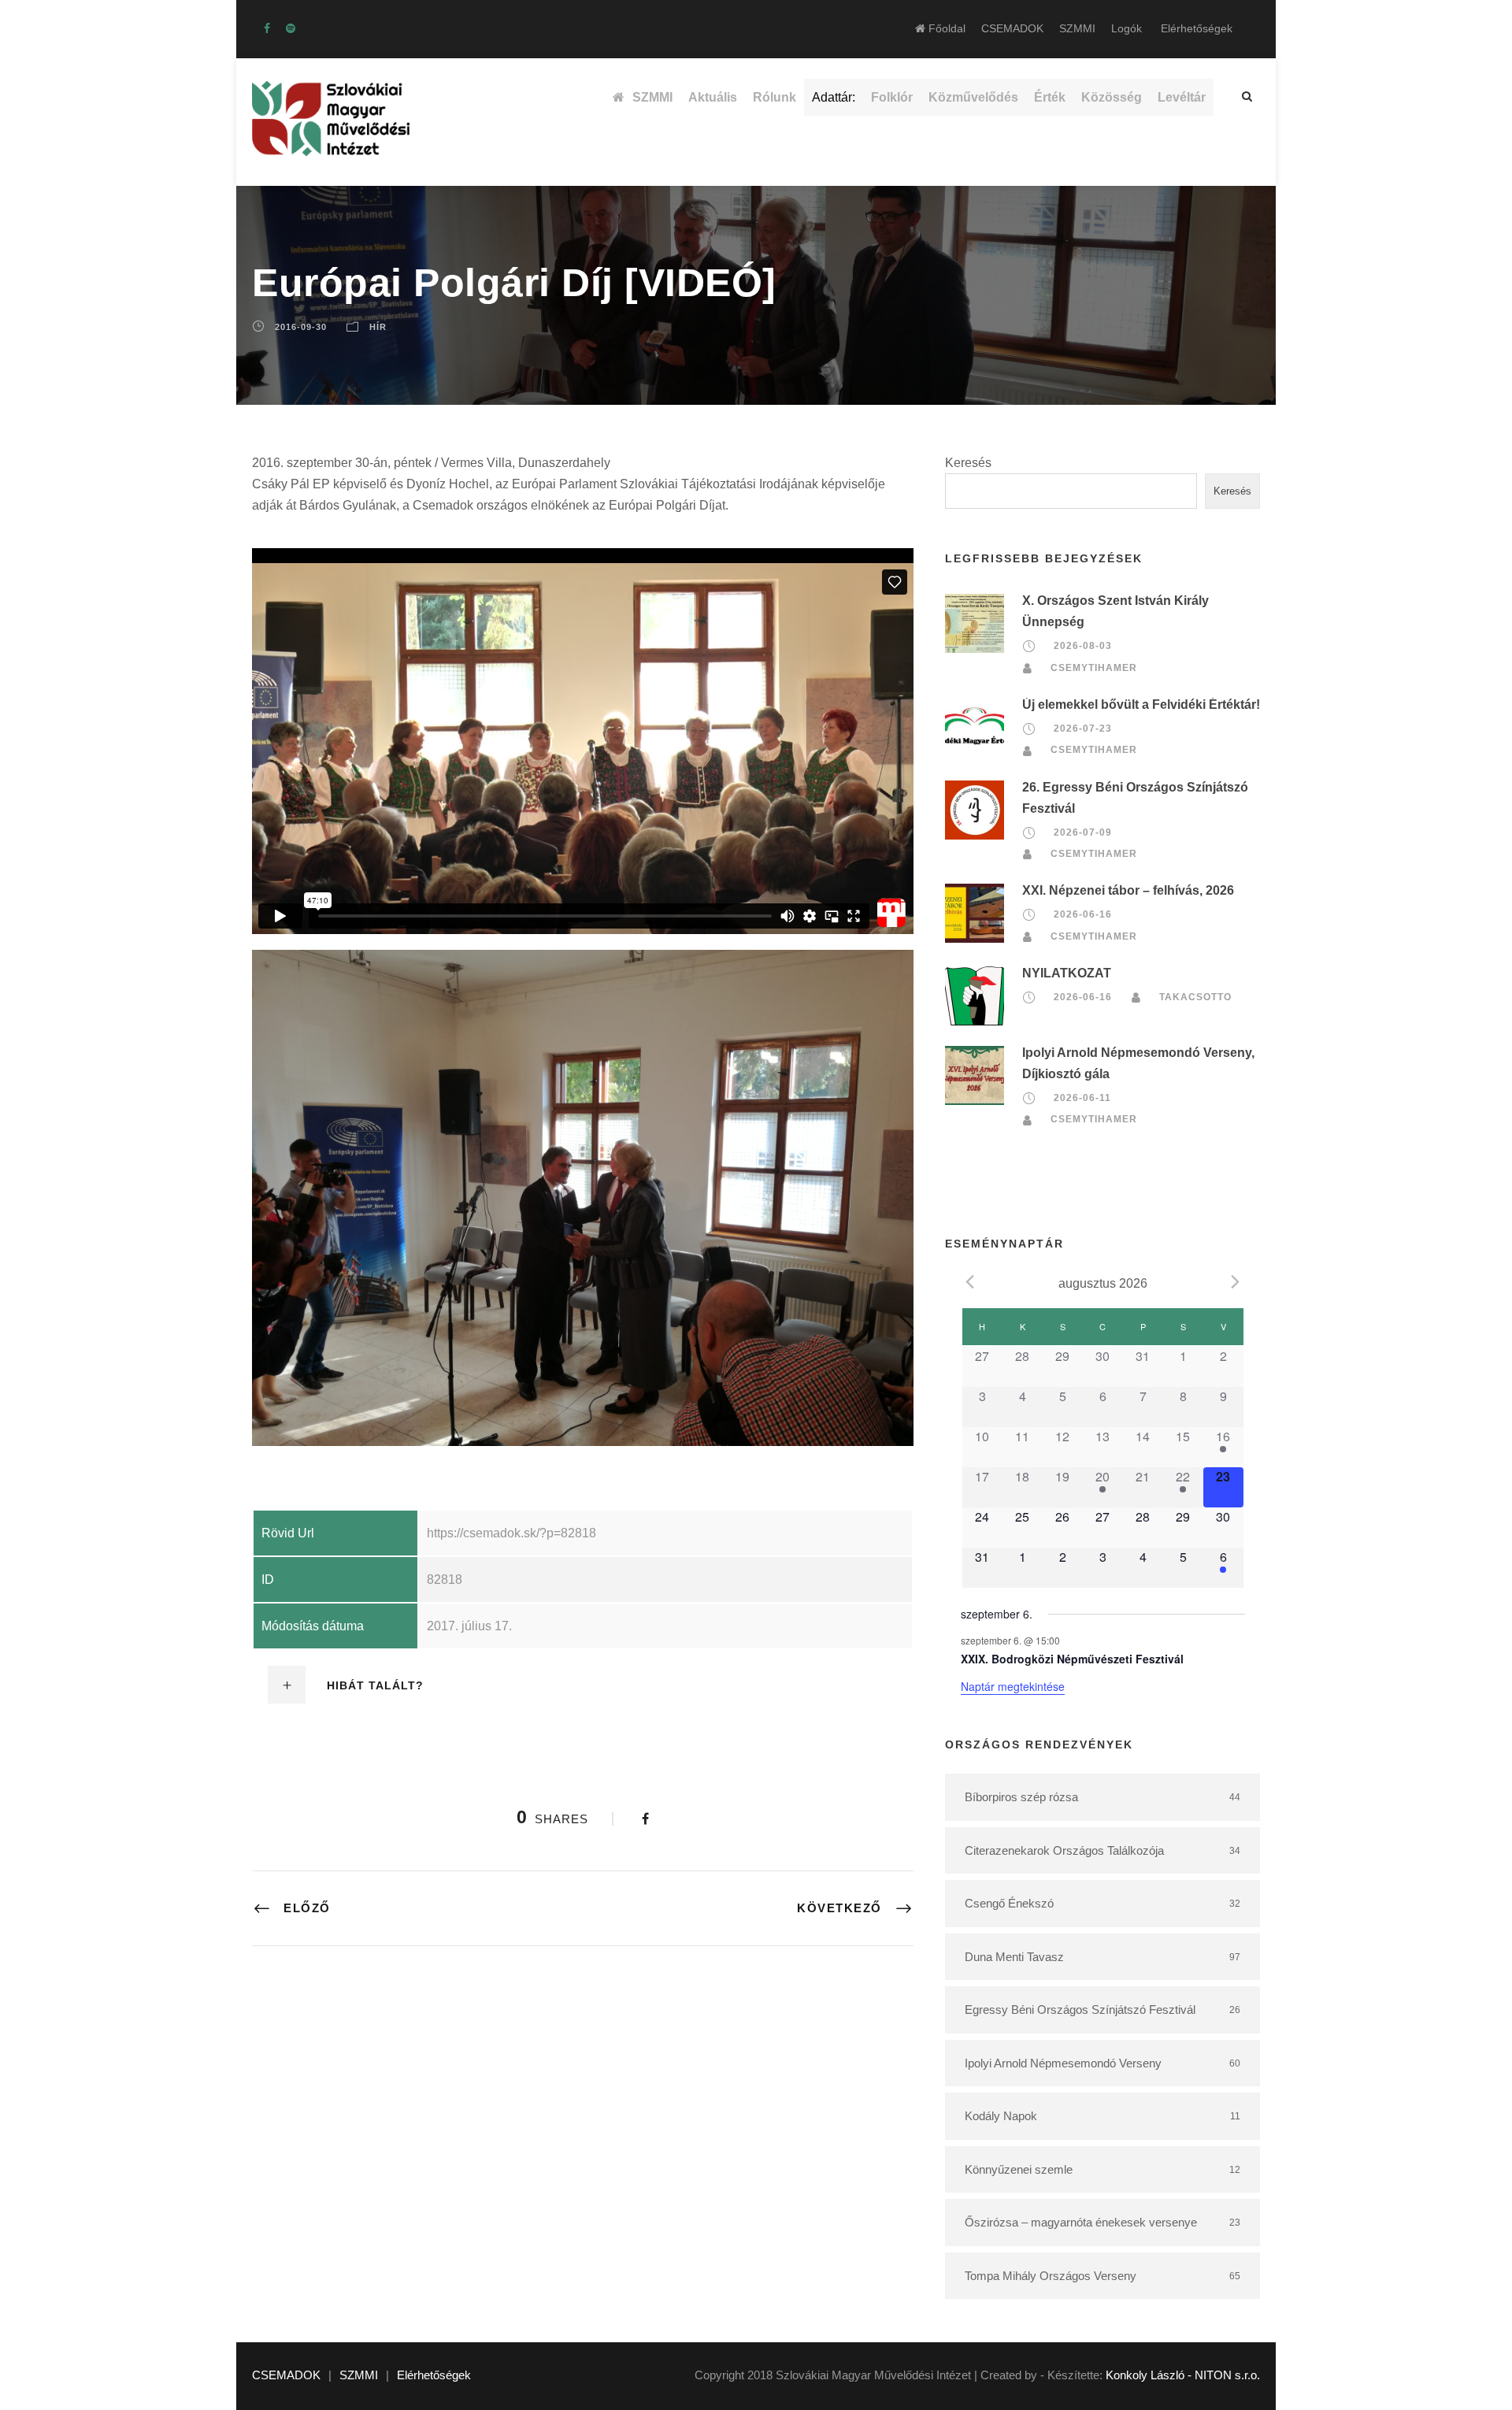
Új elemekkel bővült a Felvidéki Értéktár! (1141, 704)
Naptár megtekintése (1013, 1686)
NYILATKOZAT (1067, 973)
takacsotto (1195, 997)
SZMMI (1077, 28)
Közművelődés (973, 97)
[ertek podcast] (291, 28)
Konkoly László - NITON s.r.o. (1183, 2375)
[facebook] (267, 28)
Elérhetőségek (1197, 28)
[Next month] (1236, 1282)
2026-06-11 (1082, 1098)
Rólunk (775, 97)
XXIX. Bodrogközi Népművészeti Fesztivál (1072, 1659)
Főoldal (945, 28)
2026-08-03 (1083, 647)
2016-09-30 (301, 327)
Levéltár (1182, 97)
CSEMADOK (1012, 28)
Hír (378, 327)
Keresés (968, 463)
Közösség (1112, 97)
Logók (1127, 28)
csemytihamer (1094, 668)
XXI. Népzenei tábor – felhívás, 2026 (1128, 890)
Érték (1050, 97)
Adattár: (834, 97)
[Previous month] (970, 1282)
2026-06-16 (1083, 914)
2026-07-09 (1083, 832)
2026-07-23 (1083, 729)
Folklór (892, 97)
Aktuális (713, 97)
